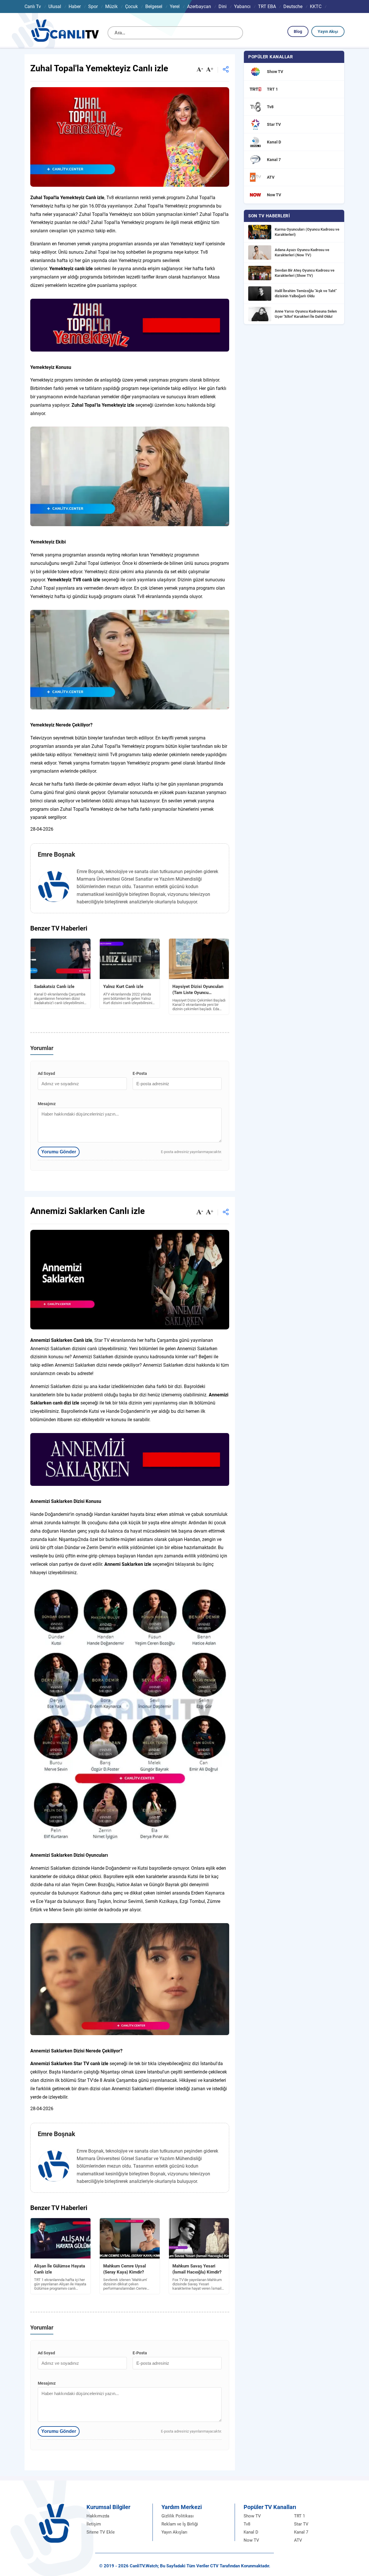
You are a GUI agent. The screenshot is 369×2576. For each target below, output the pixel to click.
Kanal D (251, 2532)
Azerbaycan (199, 6)
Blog (298, 31)
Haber (75, 6)
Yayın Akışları (174, 2532)
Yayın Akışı (328, 31)
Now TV (251, 2540)
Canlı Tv (33, 6)
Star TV (301, 2524)
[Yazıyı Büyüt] (210, 70)
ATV (298, 2540)
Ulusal (55, 6)
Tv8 (247, 2524)
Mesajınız (47, 1104)
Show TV (252, 2516)
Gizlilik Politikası (178, 2516)
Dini (223, 6)
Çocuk (131, 6)
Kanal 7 (301, 2532)
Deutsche (293, 6)
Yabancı (242, 6)
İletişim (94, 2524)
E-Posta (140, 1073)
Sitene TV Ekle (101, 2532)
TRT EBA (267, 6)
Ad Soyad (46, 1073)
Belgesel (154, 6)
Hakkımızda (98, 2516)
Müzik (111, 6)
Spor (93, 6)
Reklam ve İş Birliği (180, 2524)
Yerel (175, 6)
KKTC (316, 6)
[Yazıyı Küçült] (200, 70)
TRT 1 (300, 2516)
